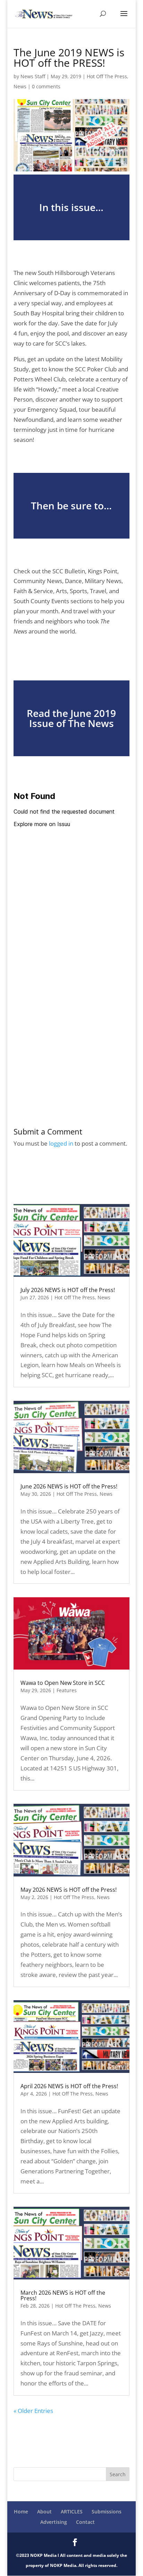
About (44, 2512)
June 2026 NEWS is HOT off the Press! (69, 1486)
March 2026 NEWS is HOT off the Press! (63, 2295)
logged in (61, 1143)
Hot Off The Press (107, 76)
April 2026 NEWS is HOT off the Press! (69, 2086)
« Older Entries (33, 2411)
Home (21, 2512)
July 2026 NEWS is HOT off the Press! (68, 1290)
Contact (85, 2522)
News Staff (33, 76)
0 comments (46, 86)
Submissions (107, 2512)
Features (67, 1690)
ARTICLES (72, 2512)
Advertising (54, 2522)
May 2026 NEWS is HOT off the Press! (69, 1890)
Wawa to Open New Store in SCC (63, 1683)
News (20, 86)
